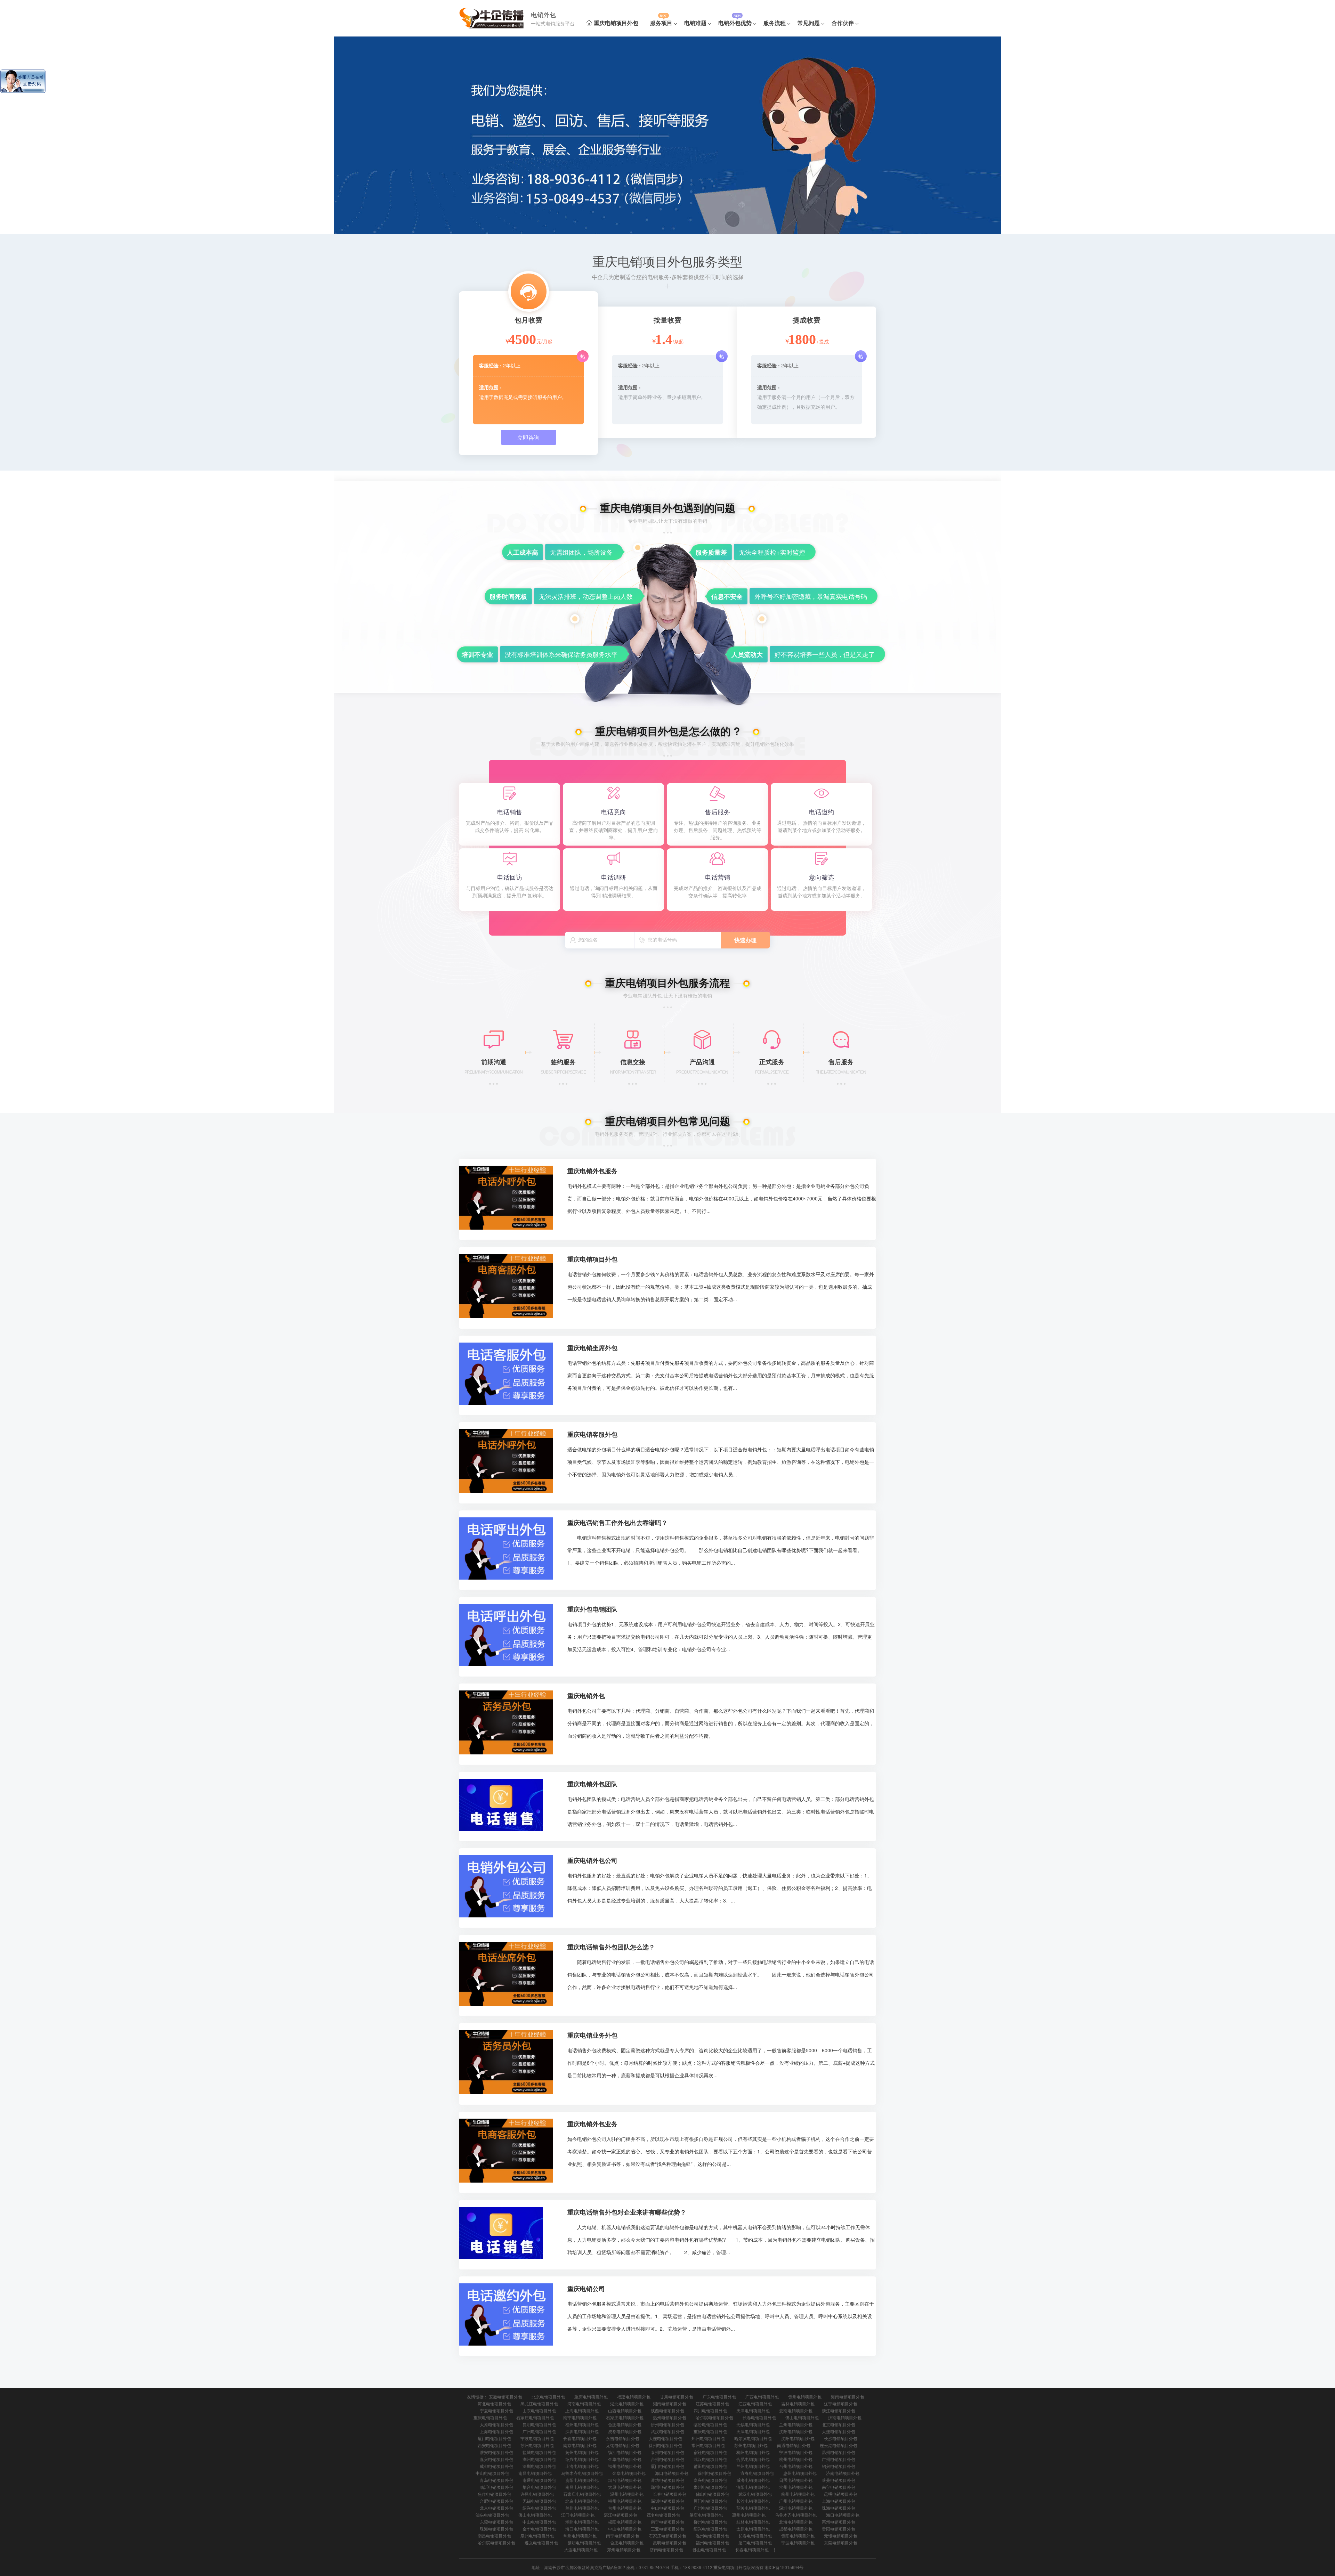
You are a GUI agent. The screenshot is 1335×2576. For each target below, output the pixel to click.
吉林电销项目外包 (798, 2403)
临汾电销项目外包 (710, 2424)
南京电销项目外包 (580, 2445)
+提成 (823, 341)
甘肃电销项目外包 (677, 2396)
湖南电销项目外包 (670, 2403)
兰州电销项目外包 (796, 2424)
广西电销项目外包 (762, 2396)
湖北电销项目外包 (627, 2403)
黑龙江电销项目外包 (539, 2403)
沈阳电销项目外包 (796, 2431)
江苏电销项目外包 (712, 2403)
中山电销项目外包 (492, 2473)
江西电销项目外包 (755, 2403)
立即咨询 (528, 437)
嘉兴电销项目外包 (496, 2459)
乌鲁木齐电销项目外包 (582, 2473)
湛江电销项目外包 (621, 2515)
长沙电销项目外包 (841, 2438)
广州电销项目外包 (539, 2431)
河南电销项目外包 (584, 2403)
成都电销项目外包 (625, 2431)
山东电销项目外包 (539, 2410)
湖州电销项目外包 (539, 2459)
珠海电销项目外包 (839, 2508)
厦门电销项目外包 (494, 2438)
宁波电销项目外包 (537, 2438)
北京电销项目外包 (548, 2396)
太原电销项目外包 (496, 2424)
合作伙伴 (843, 23)
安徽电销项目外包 (505, 2396)
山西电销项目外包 (625, 2410)
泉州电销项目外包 (710, 2487)
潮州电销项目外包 (582, 2522)
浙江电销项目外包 (839, 2410)
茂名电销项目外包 (663, 2515)
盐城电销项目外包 (539, 2452)
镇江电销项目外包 (625, 2452)
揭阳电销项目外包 (625, 2522)
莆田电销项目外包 (710, 2466)
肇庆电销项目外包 (706, 2515)
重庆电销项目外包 (616, 23)
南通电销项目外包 (794, 2445)
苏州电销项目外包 (537, 2445)
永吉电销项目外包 (623, 2438)
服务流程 (775, 23)
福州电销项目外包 (582, 2424)
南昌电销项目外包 (535, 2473)
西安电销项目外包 (494, 2445)
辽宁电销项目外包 (841, 2403)
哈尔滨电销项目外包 (714, 2417)
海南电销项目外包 (848, 2396)
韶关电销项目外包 (753, 2508)
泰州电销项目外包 (667, 2452)
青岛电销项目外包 (496, 2480)
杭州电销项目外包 (753, 2452)
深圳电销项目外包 (582, 2431)
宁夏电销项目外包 (496, 2410)
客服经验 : (491, 365)
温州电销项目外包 (670, 2417)
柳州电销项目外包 (710, 2522)
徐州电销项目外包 (665, 2445)
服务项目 (661, 23)
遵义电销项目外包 (541, 2542)
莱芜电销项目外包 (839, 2480)
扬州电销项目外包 (582, 2452)
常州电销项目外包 (708, 2445)
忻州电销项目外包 (667, 2424)
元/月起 (544, 341)
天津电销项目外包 (753, 2410)
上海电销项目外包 (582, 2410)
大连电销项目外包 (839, 2431)
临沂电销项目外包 (496, 2487)
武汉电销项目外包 (667, 2431)
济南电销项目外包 (845, 2417)
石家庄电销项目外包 (535, 2417)
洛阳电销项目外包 (753, 2487)
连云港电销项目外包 (839, 2445)
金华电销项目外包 (625, 2459)
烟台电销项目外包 (625, 2480)
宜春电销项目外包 (757, 2473)
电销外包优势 (735, 23)
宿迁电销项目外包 (710, 2452)
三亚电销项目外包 (667, 2529)
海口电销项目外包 (672, 2473)
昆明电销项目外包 (539, 2424)
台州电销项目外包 (667, 2459)
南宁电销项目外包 (580, 2417)
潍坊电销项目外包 (667, 2480)
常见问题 (809, 23)
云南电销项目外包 (796, 2410)
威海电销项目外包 (753, 2480)
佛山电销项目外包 (802, 2417)
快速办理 (745, 940)
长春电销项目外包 (759, 2417)
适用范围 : (490, 387)
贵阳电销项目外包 (582, 2480)
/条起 (678, 341)
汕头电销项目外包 (492, 2515)
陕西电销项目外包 (667, 2410)
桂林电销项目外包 (753, 2522)
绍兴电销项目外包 (582, 2459)
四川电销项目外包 (710, 2410)
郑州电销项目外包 (708, 2438)
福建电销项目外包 (634, 2396)
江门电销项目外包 (578, 2515)
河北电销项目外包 (494, 2403)
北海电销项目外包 (796, 2522)
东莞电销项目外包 (496, 2522)
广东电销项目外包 (719, 2396)
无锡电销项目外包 (753, 2424)
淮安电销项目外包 (496, 2452)
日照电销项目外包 (796, 2480)
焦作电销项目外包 (494, 2494)
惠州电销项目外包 (800, 2473)
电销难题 (695, 23)
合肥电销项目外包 (625, 2424)
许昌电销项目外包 (537, 2494)
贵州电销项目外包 (805, 2396)
